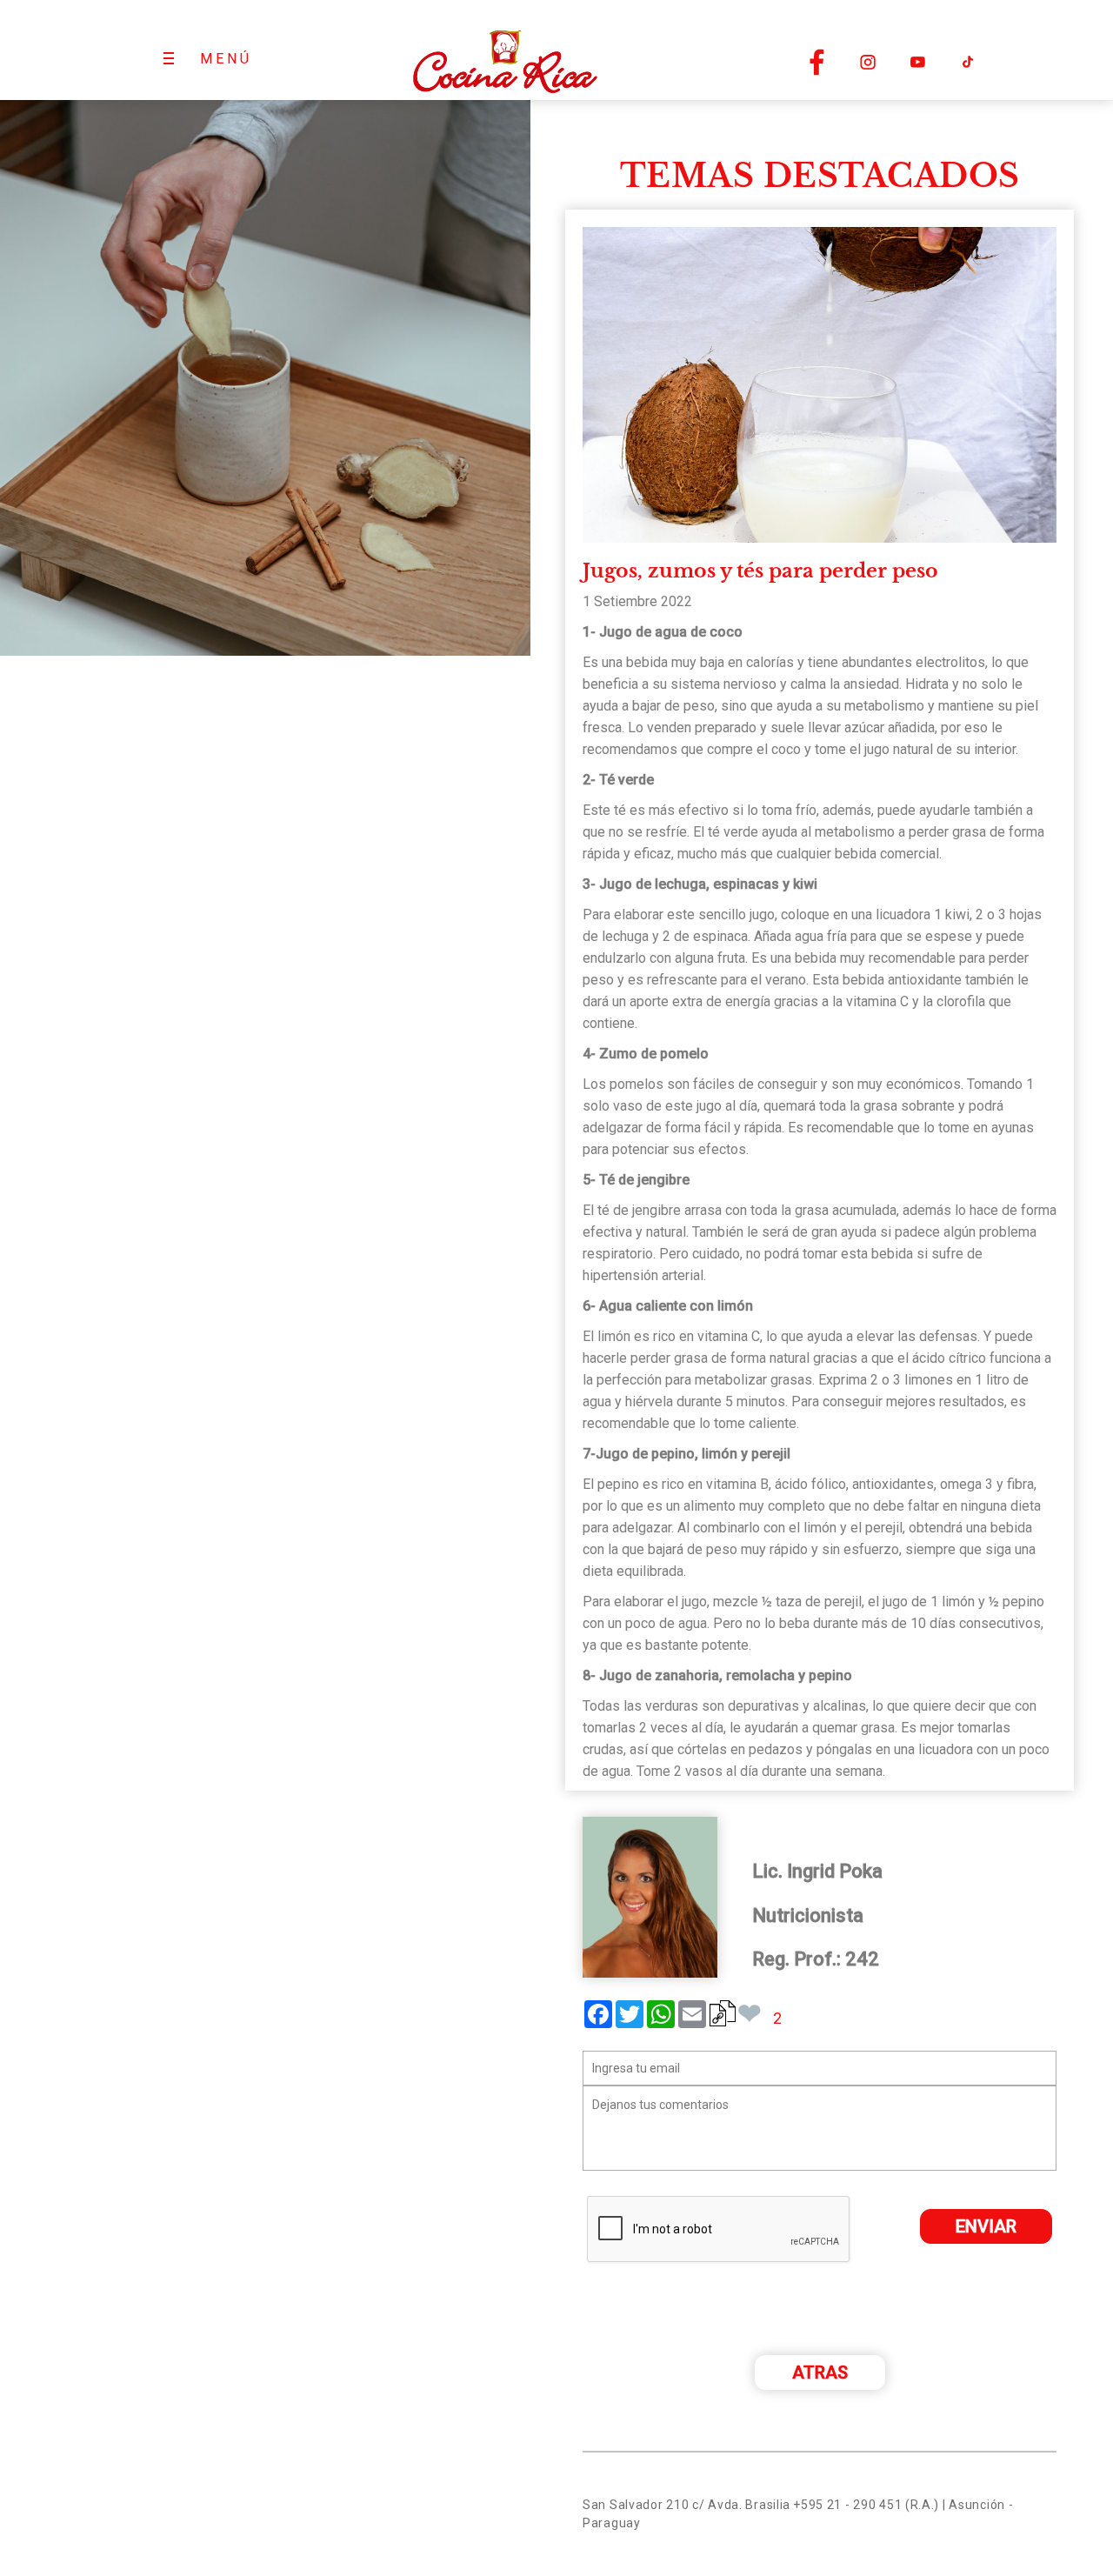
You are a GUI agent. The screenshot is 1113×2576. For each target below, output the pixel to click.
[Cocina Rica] (504, 50)
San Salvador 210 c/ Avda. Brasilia (686, 2505)
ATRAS (820, 2372)
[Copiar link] (723, 2013)
